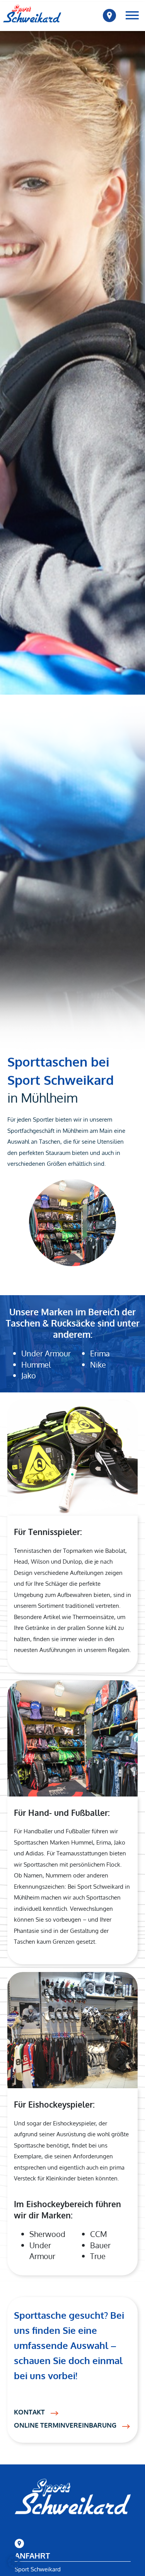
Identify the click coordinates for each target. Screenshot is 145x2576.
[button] (14, 2562)
